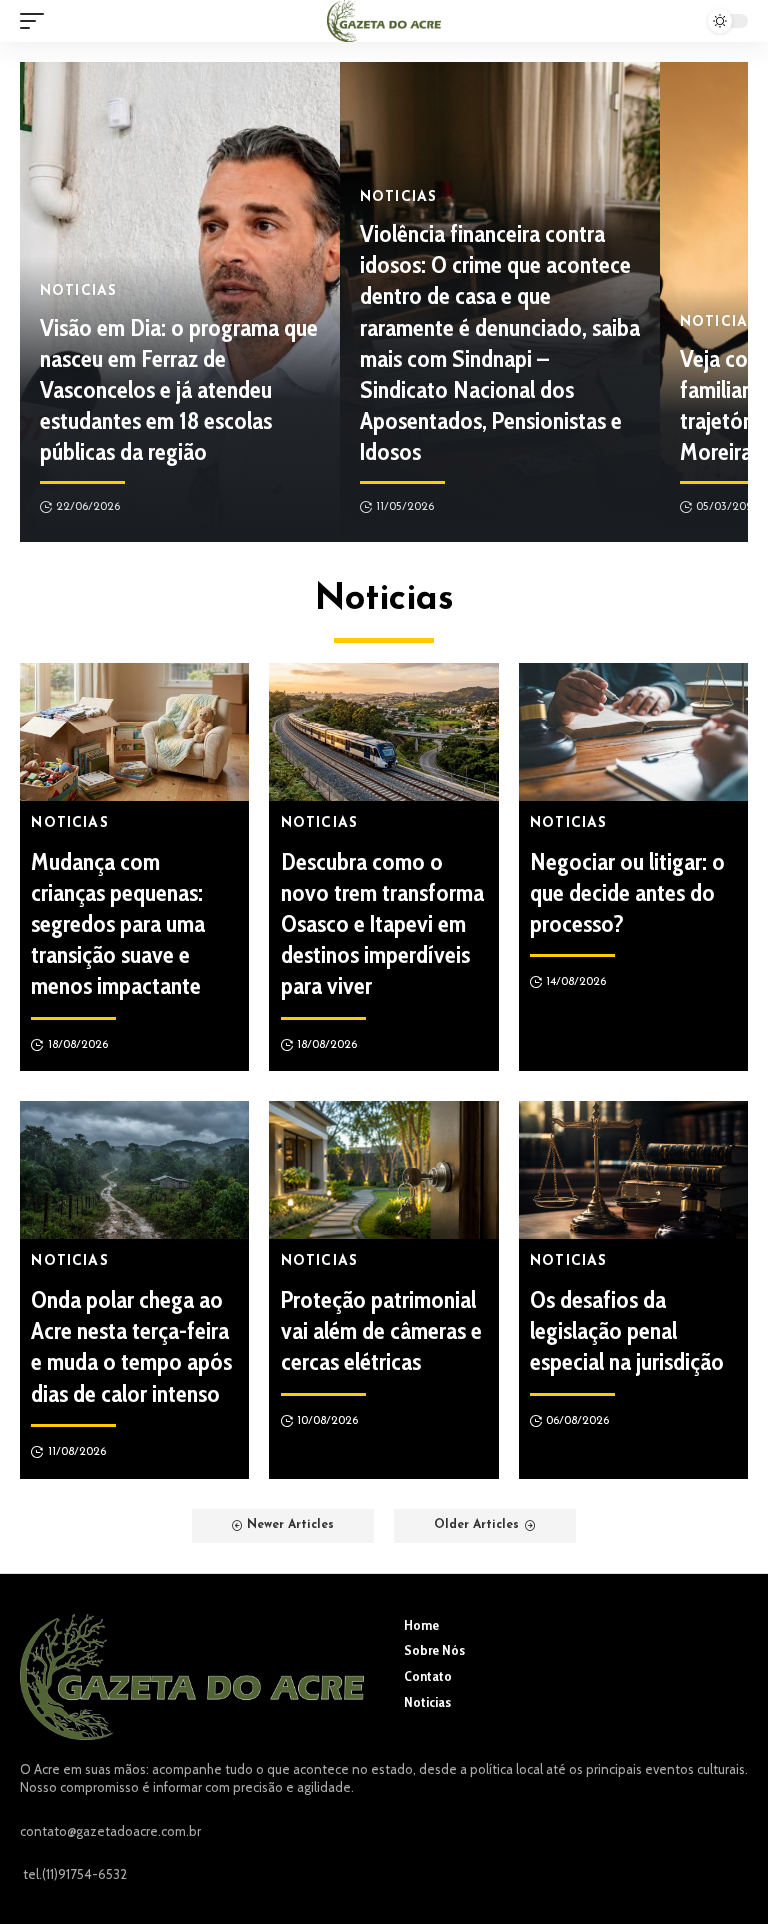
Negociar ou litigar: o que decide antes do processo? (627, 892)
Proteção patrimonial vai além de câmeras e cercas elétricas (381, 1330)
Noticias (78, 291)
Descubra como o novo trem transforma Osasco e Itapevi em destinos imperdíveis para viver (382, 924)
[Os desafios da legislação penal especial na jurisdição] (633, 1170)
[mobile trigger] (37, 21)
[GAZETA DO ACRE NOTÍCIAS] (384, 21)
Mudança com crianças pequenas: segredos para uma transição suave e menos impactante (118, 924)
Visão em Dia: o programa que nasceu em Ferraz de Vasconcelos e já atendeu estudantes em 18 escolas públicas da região (179, 390)
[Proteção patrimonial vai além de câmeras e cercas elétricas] (383, 1170)
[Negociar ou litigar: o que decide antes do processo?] (633, 732)
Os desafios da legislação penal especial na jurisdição (627, 1330)
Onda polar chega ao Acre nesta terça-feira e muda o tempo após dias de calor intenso (131, 1346)
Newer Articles (290, 1525)
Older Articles (476, 1525)
